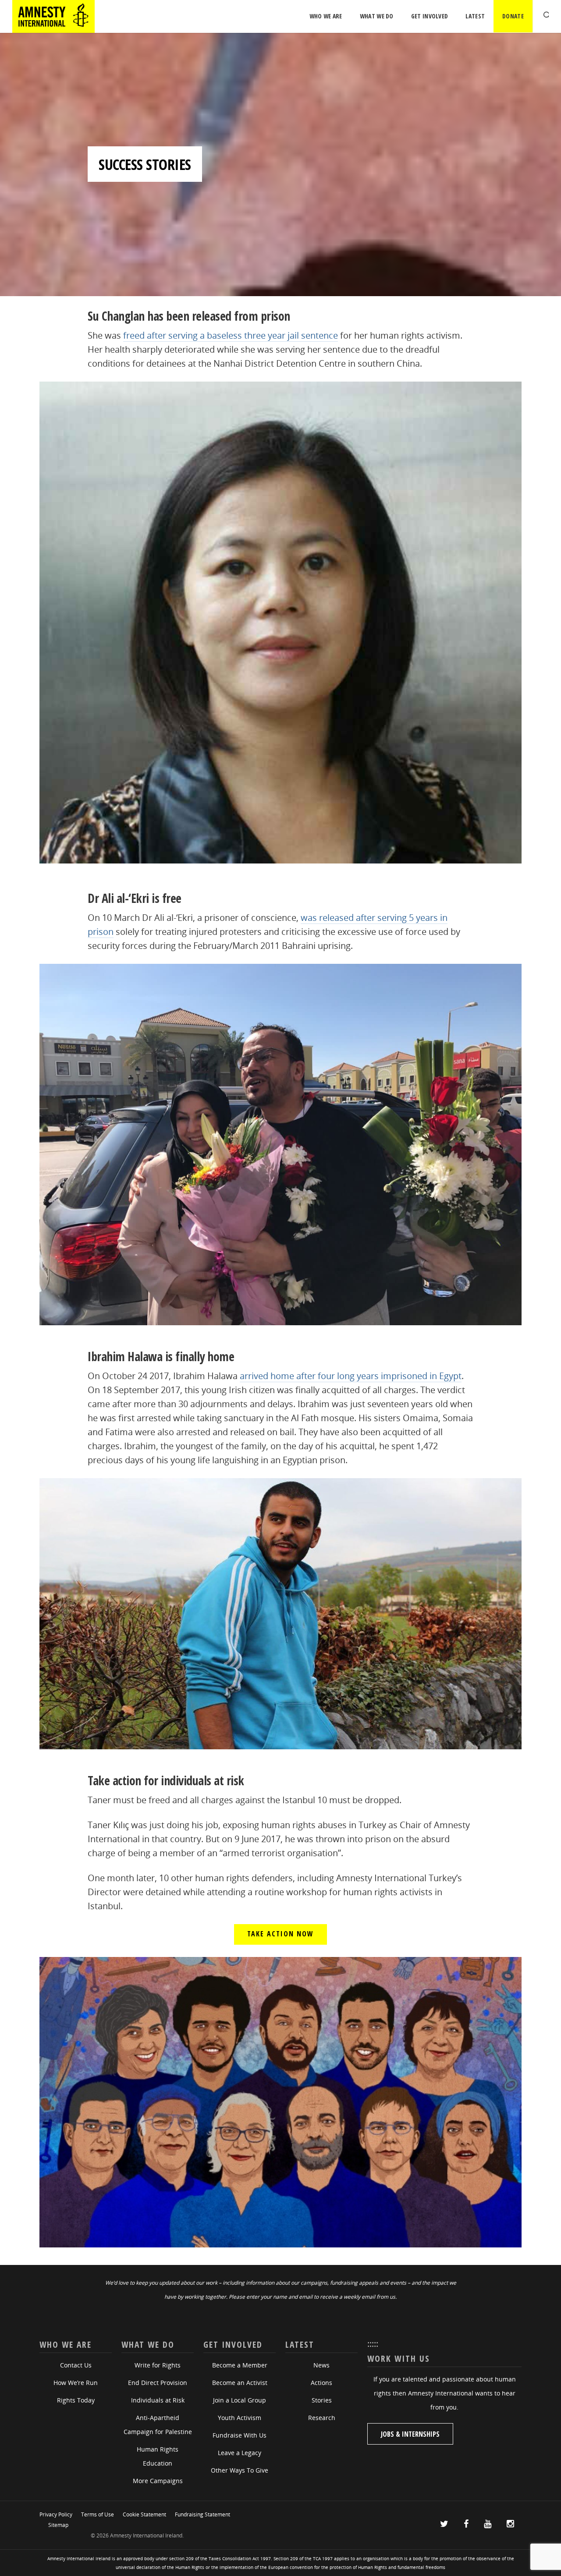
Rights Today (76, 2400)
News (321, 2365)
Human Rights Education (158, 2456)
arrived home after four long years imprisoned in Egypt (351, 1376)
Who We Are (326, 16)
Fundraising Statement (202, 2514)
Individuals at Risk (158, 2400)
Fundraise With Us (240, 2435)
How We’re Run (76, 2383)
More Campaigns (158, 2481)
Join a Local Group (240, 2400)
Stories (322, 2400)
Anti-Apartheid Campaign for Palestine (158, 2425)
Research (322, 2418)
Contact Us (76, 2365)
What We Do (377, 16)
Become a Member (240, 2365)
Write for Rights (158, 2365)
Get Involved (430, 16)
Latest (475, 16)
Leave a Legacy (240, 2453)
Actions (321, 2383)
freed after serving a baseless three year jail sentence (231, 335)
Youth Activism (240, 2418)
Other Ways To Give (240, 2470)
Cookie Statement (144, 2514)
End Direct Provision (158, 2383)
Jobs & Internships (410, 2434)
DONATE (513, 16)
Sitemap (58, 2525)
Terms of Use (98, 2514)
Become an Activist (240, 2383)
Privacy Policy (56, 2514)
